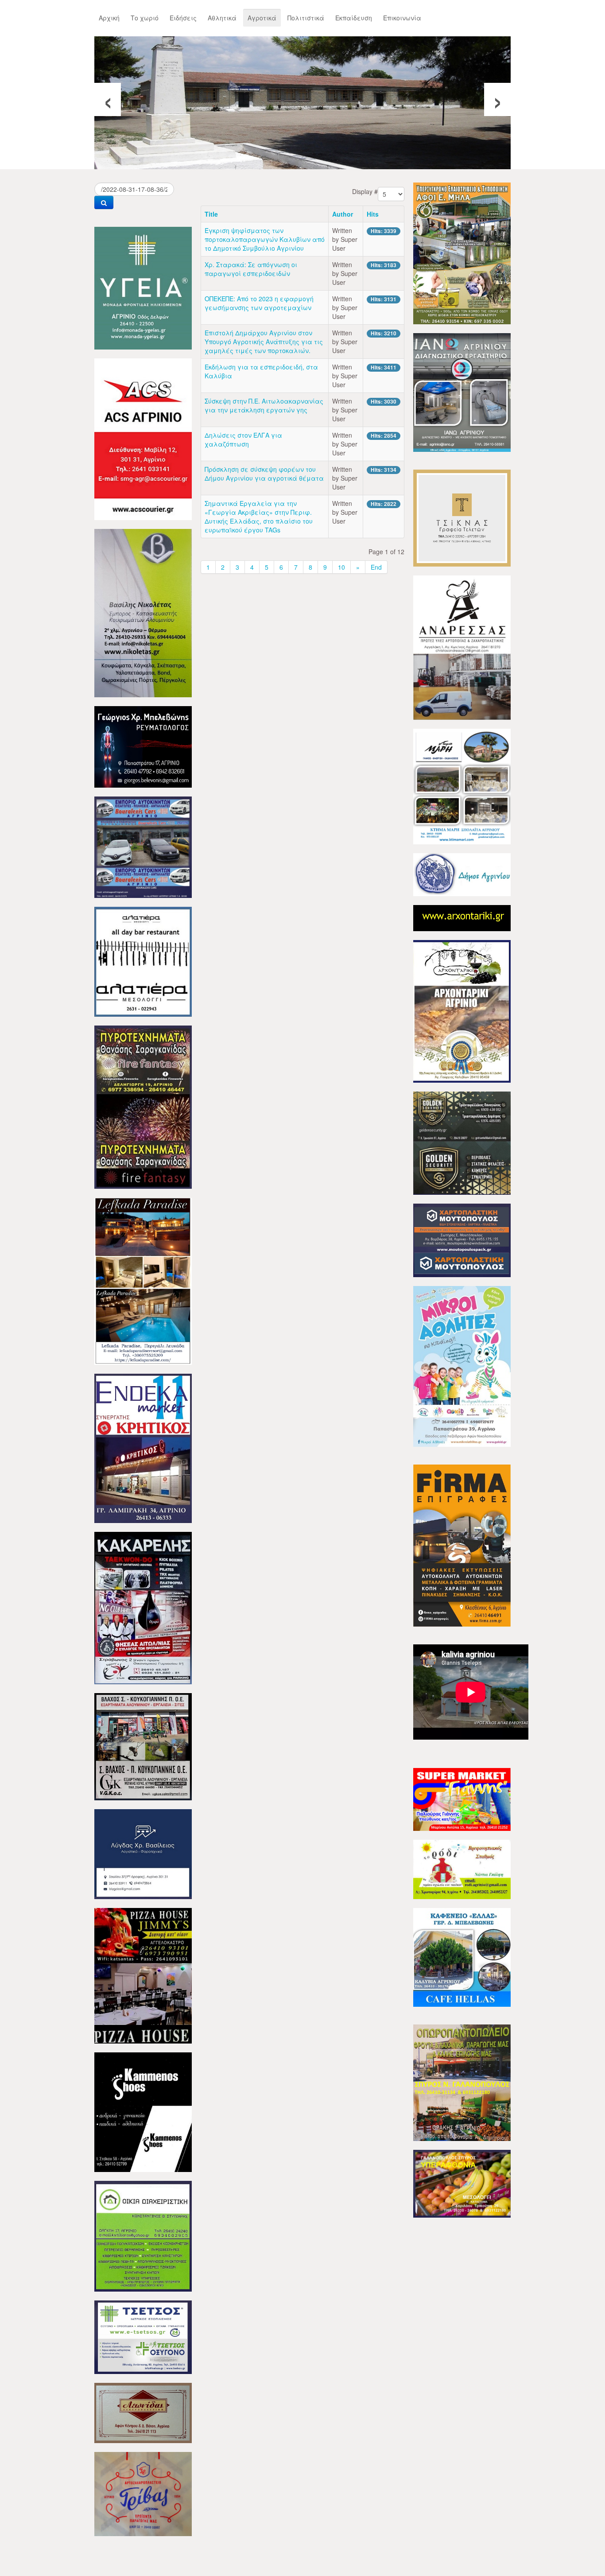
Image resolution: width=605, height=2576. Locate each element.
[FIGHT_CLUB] (143, 1607)
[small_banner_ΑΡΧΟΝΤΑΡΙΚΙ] (462, 917)
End (376, 567)
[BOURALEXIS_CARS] (143, 846)
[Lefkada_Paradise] (143, 1280)
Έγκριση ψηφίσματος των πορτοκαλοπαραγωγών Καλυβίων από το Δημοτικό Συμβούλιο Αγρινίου (265, 239)
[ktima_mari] (462, 785)
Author (343, 214)
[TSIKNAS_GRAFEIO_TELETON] (462, 517)
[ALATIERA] (143, 961)
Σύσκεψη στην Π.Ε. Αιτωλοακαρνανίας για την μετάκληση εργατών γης (264, 405)
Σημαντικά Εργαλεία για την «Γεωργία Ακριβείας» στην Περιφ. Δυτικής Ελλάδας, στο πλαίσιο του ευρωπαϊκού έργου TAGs (259, 517)
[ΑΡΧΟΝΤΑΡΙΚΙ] (462, 1010)
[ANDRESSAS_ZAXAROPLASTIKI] (462, 647)
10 (341, 567)
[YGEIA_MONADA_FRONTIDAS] (143, 287)
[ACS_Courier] (143, 438)
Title (211, 214)
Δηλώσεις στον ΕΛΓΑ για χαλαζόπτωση (243, 439)
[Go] (104, 202)
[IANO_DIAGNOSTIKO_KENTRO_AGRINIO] (462, 392)
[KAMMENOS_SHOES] (143, 2111)
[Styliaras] (143, 2235)
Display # (365, 191)
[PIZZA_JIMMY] (143, 1975)
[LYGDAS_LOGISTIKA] (143, 1853)
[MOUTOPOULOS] (462, 1239)
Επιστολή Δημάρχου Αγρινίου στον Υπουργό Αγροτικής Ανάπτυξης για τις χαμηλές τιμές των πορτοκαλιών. (264, 342)
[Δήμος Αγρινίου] (462, 874)
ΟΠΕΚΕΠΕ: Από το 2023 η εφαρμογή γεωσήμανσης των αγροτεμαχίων (259, 303)
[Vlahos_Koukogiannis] (143, 1746)
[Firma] (462, 1545)
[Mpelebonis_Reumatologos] (143, 746)
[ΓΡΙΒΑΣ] (143, 2493)
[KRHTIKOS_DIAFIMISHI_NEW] (143, 1447)
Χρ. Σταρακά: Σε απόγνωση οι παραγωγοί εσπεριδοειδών (251, 269)
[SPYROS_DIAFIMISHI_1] (462, 2082)
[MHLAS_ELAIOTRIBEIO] (462, 253)
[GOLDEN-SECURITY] (462, 1142)
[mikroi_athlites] (462, 1365)
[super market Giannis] (462, 1799)
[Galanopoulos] (462, 2183)
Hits (373, 214)
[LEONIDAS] (143, 2412)
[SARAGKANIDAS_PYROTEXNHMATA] (143, 1106)
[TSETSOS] (143, 2336)
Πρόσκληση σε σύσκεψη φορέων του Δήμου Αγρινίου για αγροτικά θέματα (264, 474)
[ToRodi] (462, 1869)
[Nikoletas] (143, 612)
